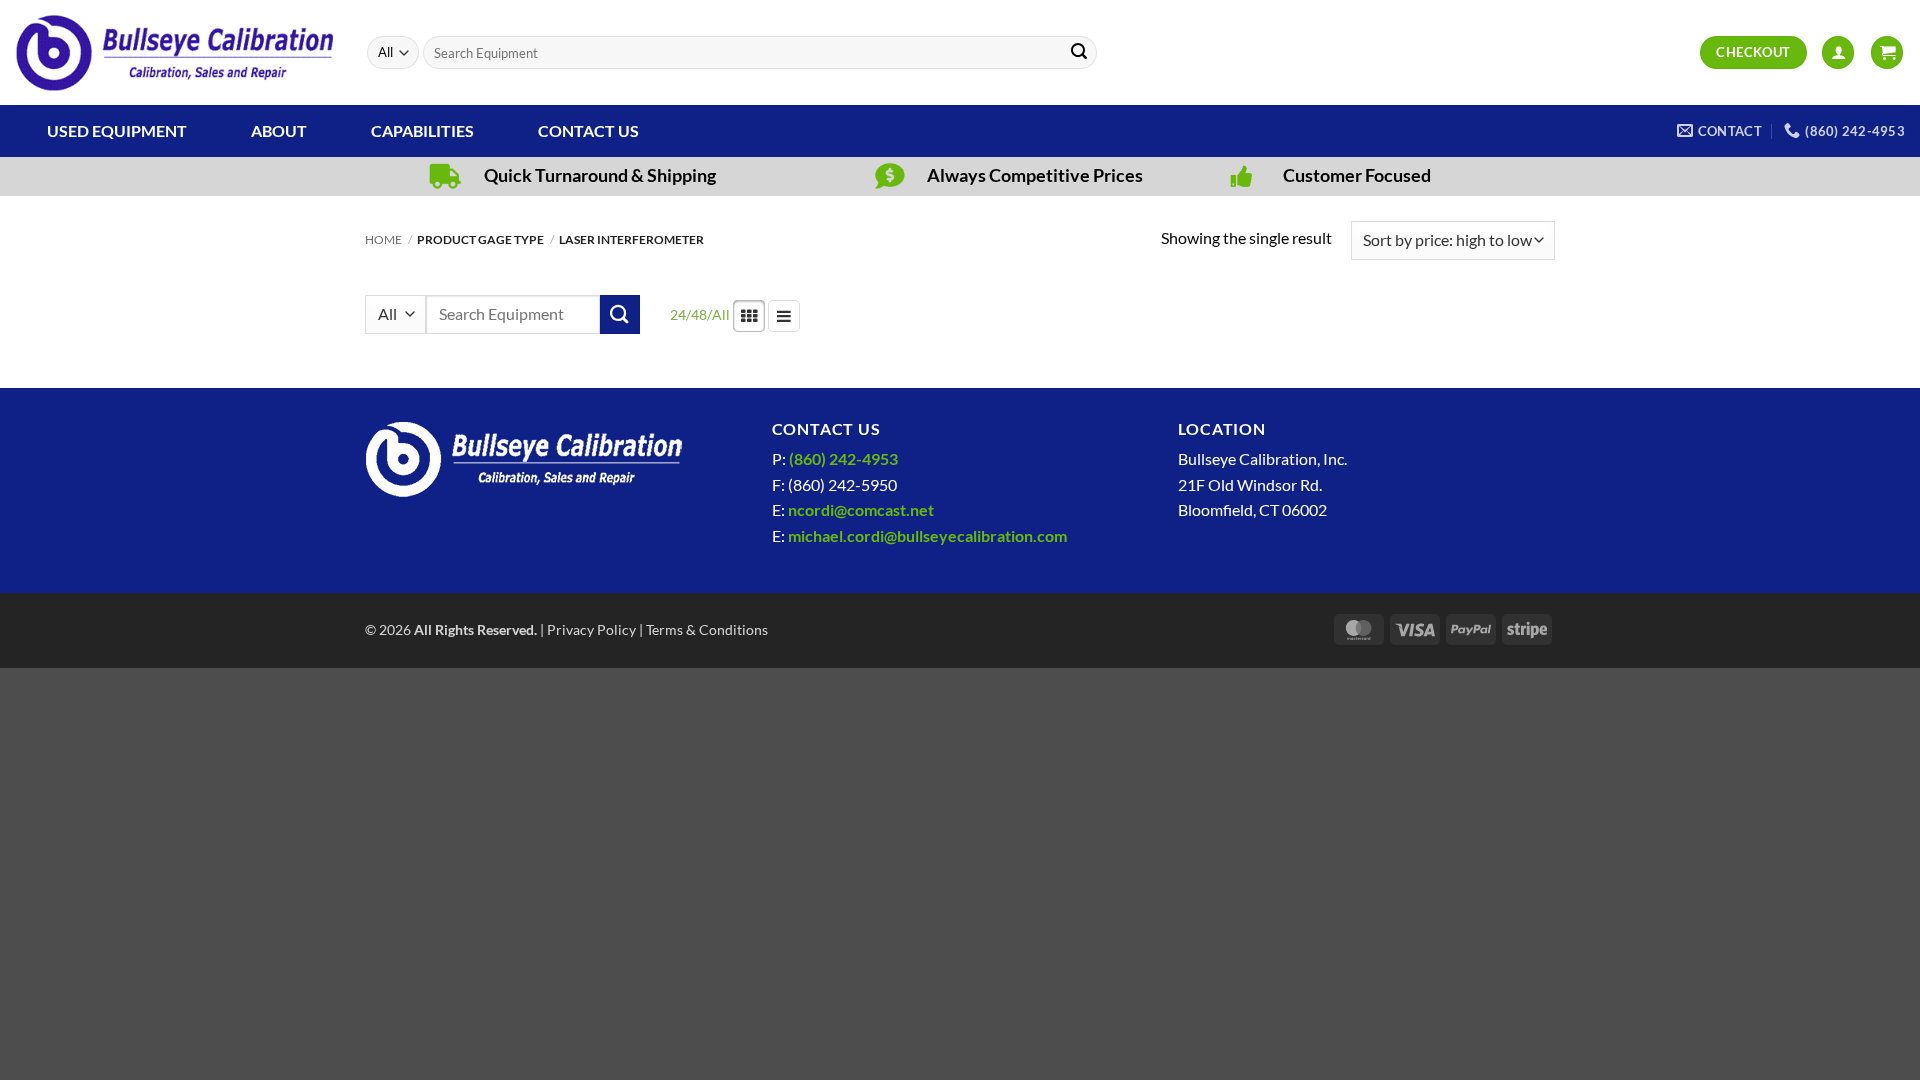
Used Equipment (117, 130)
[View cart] (1887, 52)
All (721, 314)
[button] (1838, 52)
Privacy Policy (591, 629)
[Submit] (1079, 53)
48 (699, 314)
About (279, 130)
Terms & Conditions (707, 629)
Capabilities (422, 130)
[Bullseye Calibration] (176, 52)
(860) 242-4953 (843, 458)
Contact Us (588, 130)
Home (383, 239)
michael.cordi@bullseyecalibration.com (927, 535)
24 (678, 314)
